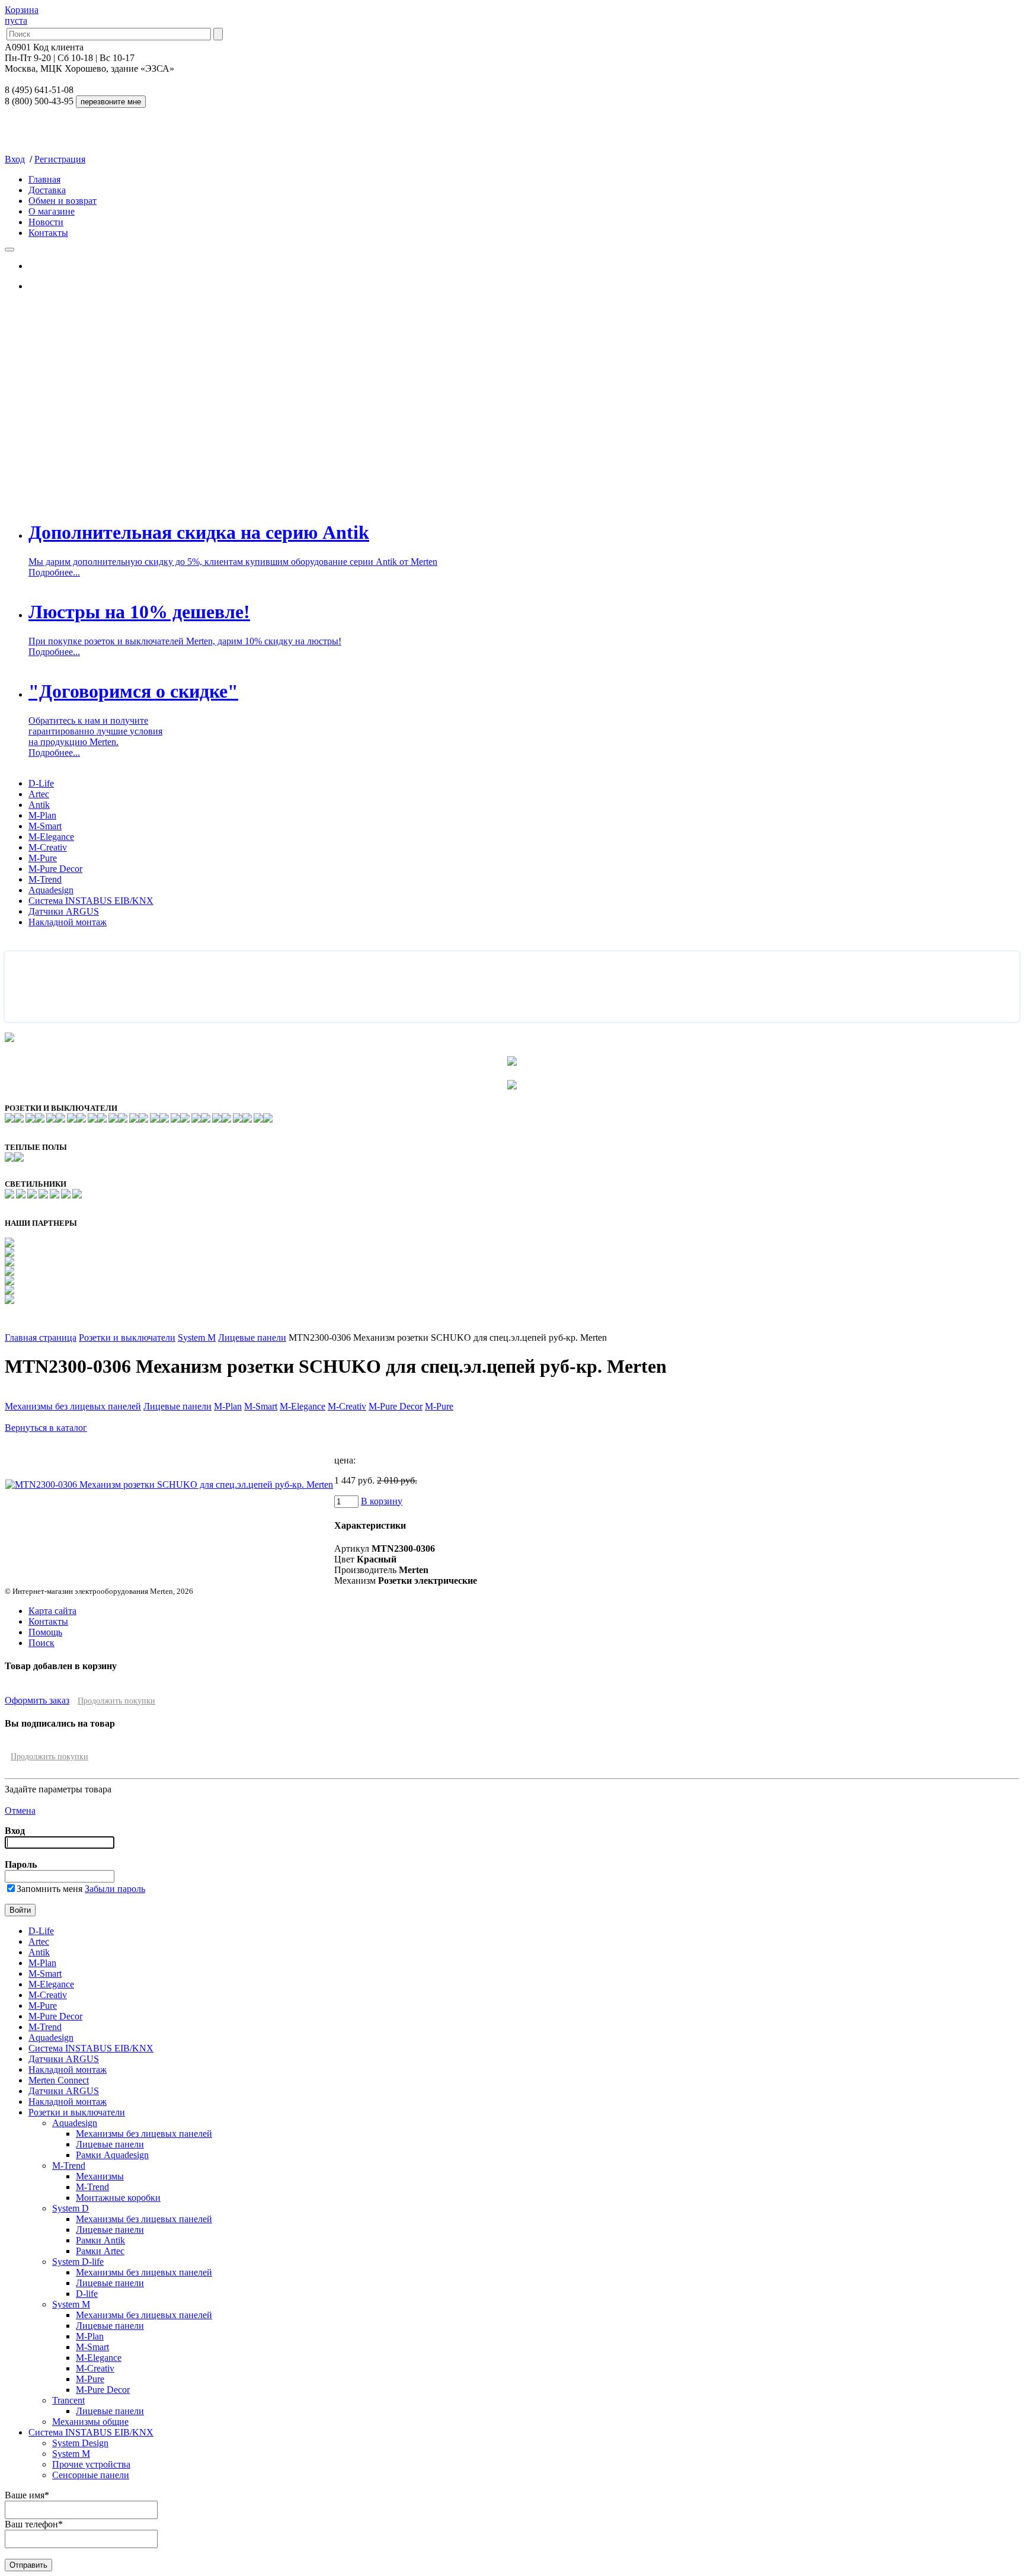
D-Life (41, 783)
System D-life (78, 2262)
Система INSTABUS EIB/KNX (91, 901)
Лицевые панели (252, 1337)
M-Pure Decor (55, 869)
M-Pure (43, 858)
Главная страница (41, 1337)
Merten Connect (59, 2080)
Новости (46, 222)
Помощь (45, 1632)
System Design (80, 2443)
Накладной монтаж (68, 922)
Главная (44, 179)
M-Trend (45, 879)
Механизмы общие (90, 2422)
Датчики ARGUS (64, 911)
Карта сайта (52, 1611)
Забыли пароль (115, 1889)
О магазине (52, 211)
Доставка (47, 190)
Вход (15, 159)
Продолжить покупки (116, 1701)
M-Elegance (51, 837)
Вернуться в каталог (46, 1428)
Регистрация (60, 159)
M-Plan (42, 815)
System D (71, 2208)
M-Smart (45, 826)
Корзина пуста (22, 15)
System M (197, 1337)
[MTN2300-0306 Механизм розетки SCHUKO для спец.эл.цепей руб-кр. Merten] (169, 1484)
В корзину (382, 1501)
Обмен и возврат (63, 201)
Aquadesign (51, 890)
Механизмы (100, 2176)
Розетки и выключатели (127, 1337)
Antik (39, 805)
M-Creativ (48, 847)
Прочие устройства (91, 2464)
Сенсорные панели (91, 2475)
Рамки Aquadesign (112, 2155)
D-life (87, 2294)
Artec (39, 794)
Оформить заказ (37, 1700)
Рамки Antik (100, 2240)
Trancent (68, 2400)
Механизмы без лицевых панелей (73, 1406)
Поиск (41, 1643)
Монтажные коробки (118, 2198)
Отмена (20, 1810)
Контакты (48, 233)
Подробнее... (54, 572)
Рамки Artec (100, 2251)
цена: (345, 1460)
